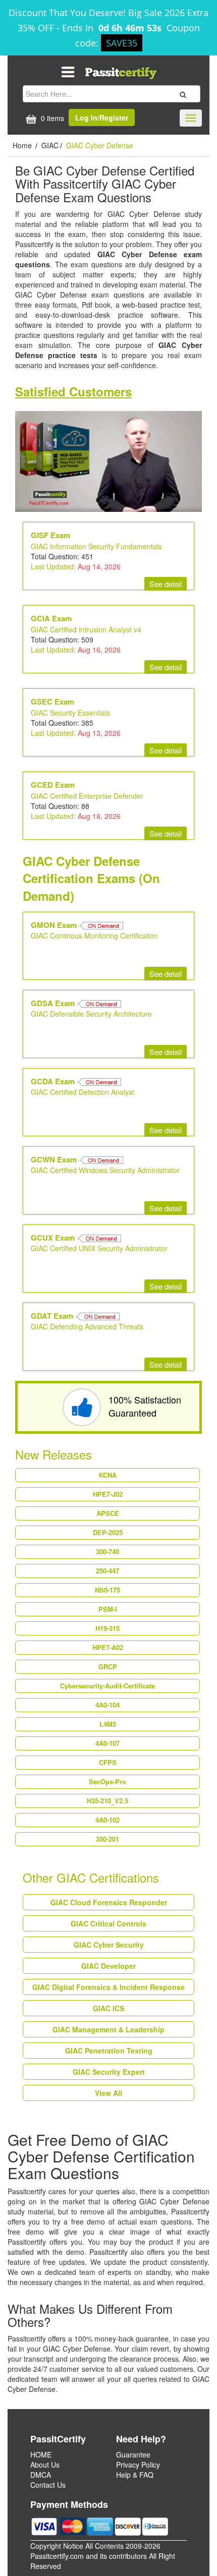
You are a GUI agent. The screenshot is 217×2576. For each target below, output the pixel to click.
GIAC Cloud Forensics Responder (109, 1902)
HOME (41, 2454)
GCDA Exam (54, 1081)
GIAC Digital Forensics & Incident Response (108, 1987)
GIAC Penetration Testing (109, 2051)
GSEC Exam (52, 701)
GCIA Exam (51, 618)
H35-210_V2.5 (107, 1801)
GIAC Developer (108, 1966)
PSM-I (108, 1609)
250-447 (107, 1571)
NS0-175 (107, 1590)
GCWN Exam (55, 1159)
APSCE (108, 1513)
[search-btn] (182, 93)
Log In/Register (102, 118)
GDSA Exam (54, 1003)
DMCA (41, 2475)
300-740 (107, 1552)
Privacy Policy (138, 2465)
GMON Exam (55, 925)
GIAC (50, 145)
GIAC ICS (108, 2008)
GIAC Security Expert (109, 2072)
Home (23, 145)
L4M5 (108, 1724)
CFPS (108, 1762)
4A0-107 (107, 1743)
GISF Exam (50, 535)
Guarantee (133, 2454)
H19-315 (107, 1628)
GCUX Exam (54, 1238)
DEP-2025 (108, 1532)
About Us (45, 2465)
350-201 (107, 1839)
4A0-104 (107, 1705)
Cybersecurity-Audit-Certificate (107, 1686)
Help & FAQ (135, 2475)
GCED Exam (53, 785)
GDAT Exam (53, 1316)
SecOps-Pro (107, 1781)
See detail (166, 584)
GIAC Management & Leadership (108, 2029)
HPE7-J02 (108, 1494)
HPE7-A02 (108, 1647)
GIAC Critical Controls (108, 1923)
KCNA (108, 1475)
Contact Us (48, 2485)
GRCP (108, 1666)
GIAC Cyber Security (109, 1945)
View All (108, 2093)
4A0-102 (107, 1820)
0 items (51, 118)
